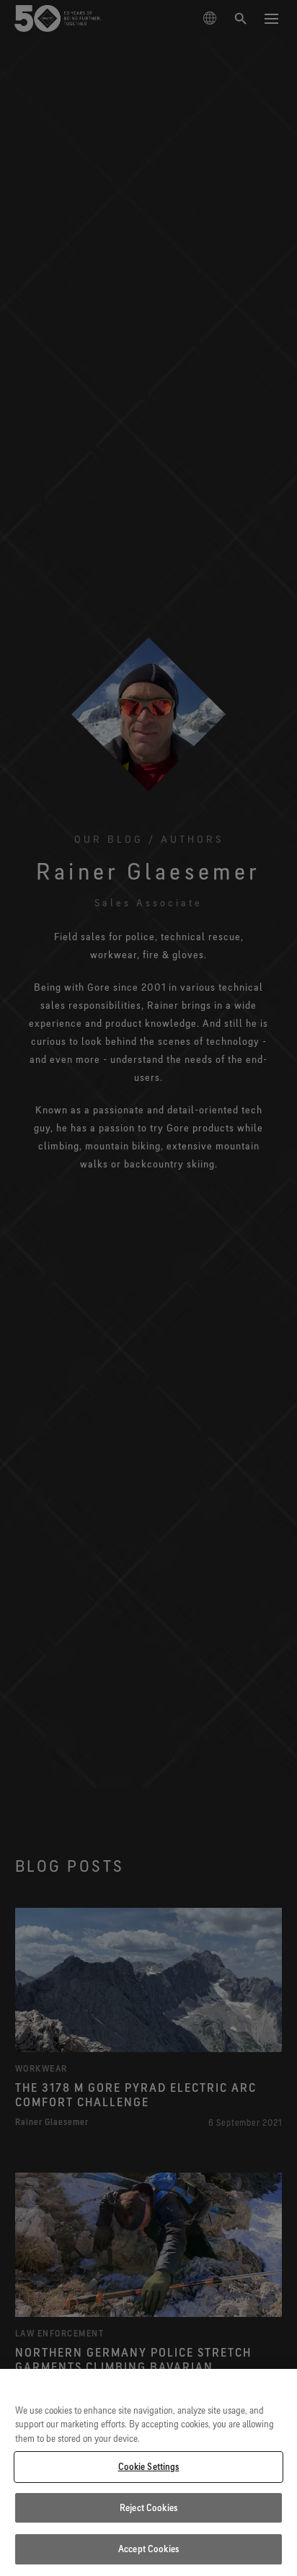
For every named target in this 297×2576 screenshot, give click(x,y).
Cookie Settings (149, 2466)
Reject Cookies (148, 2507)
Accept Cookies (148, 2549)
